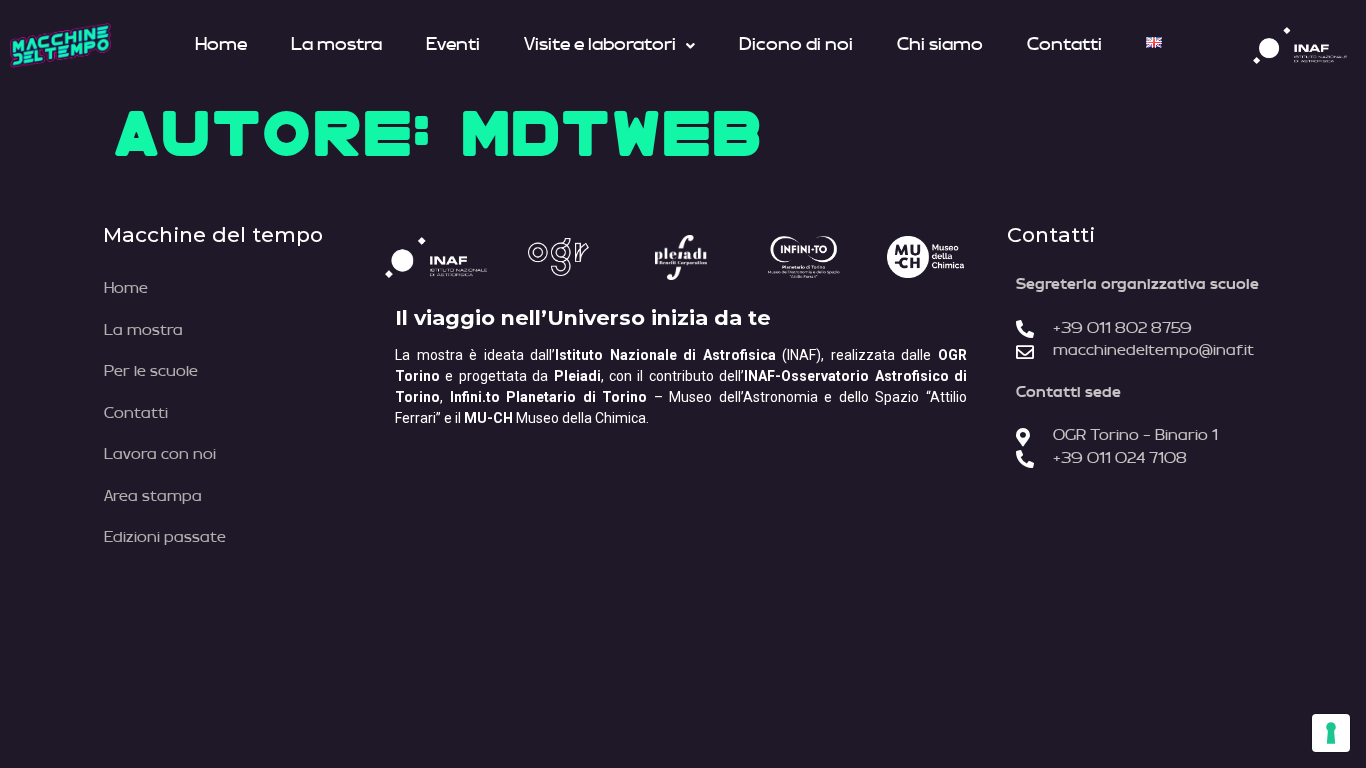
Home (221, 45)
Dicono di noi (796, 45)
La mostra (336, 45)
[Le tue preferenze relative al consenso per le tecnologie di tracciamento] (1331, 733)
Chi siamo (940, 45)
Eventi (453, 45)
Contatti (1064, 45)
